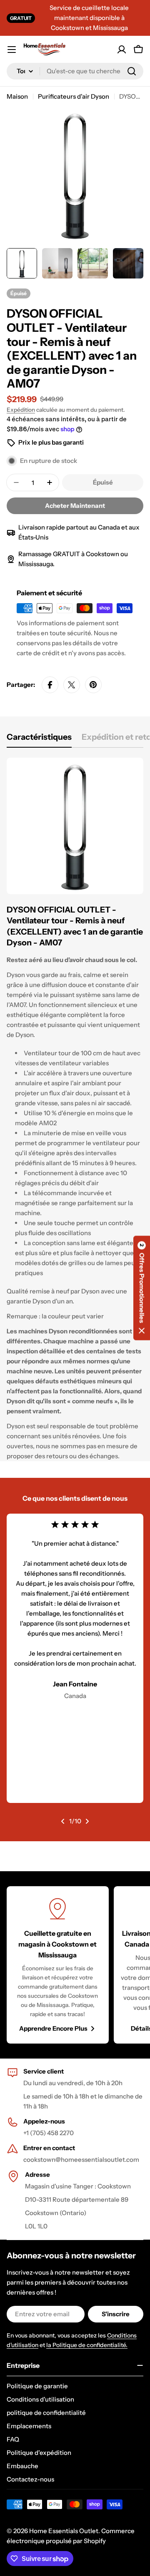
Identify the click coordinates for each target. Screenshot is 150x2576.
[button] (142, 1288)
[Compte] (122, 50)
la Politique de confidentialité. (87, 2345)
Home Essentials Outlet (64, 2531)
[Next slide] (87, 1821)
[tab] (39, 740)
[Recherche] (132, 71)
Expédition (21, 410)
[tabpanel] (75, 1109)
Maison (17, 96)
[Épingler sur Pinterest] (93, 685)
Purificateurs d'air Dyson (74, 96)
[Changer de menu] (12, 50)
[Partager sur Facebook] (50, 685)
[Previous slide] (63, 1821)
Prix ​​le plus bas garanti (51, 442)
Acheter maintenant (75, 506)
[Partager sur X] (72, 685)
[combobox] (75, 71)
